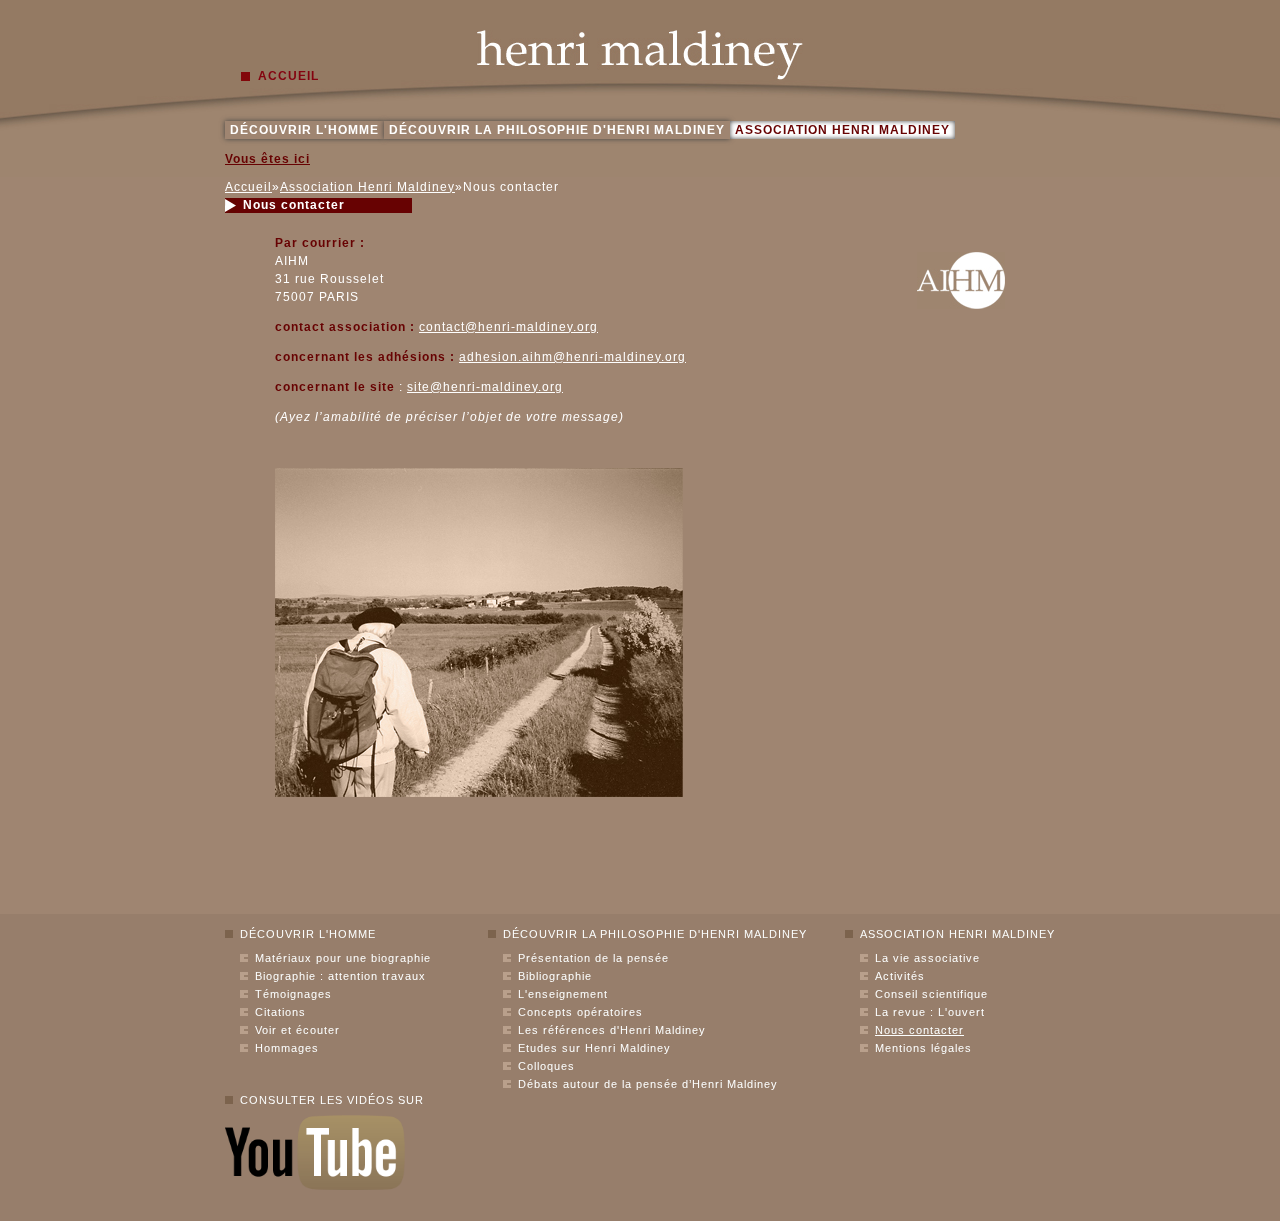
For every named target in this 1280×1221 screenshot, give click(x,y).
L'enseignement (563, 994)
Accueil (248, 187)
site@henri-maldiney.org (485, 387)
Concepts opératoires (580, 1012)
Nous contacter (919, 1030)
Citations (280, 1012)
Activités (900, 976)
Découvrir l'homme (304, 130)
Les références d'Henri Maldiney (612, 1030)
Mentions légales (923, 1048)
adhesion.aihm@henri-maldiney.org (572, 357)
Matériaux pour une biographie (343, 958)
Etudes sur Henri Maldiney (594, 1048)
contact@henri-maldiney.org (508, 327)
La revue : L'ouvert (930, 1012)
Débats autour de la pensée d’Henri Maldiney (648, 1084)
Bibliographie (555, 976)
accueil (288, 76)
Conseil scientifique (931, 994)
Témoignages (293, 994)
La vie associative (927, 958)
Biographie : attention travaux (340, 976)
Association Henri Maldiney (842, 130)
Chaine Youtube (315, 1152)
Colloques (546, 1066)
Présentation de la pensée (593, 958)
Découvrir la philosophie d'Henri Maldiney (557, 130)
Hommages (287, 1048)
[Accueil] (640, 55)
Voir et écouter (297, 1030)
